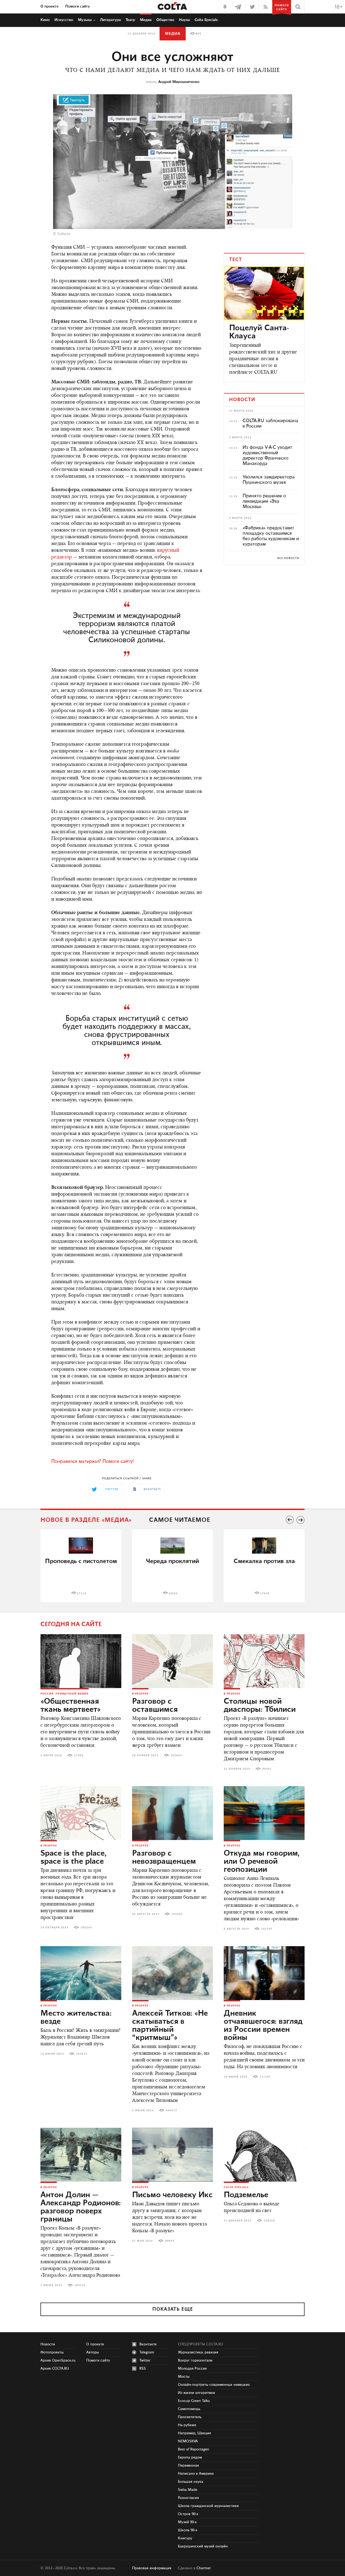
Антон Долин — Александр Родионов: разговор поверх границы (81, 2207)
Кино (45, 20)
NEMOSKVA (188, 2441)
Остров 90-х (188, 2514)
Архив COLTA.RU (55, 2369)
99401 (267, 1769)
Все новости (288, 558)
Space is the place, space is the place (73, 1858)
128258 (269, 2221)
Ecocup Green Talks (194, 2401)
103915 (82, 2054)
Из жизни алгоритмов (196, 2393)
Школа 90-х (188, 2530)
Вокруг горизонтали (195, 2360)
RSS (143, 2369)
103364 (177, 1914)
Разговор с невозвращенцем (164, 1858)
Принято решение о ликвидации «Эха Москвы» (264, 501)
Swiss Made (188, 2490)
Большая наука (191, 2482)
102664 (176, 1755)
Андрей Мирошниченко (179, 82)
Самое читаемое (180, 1520)
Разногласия (188, 2498)
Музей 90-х (187, 2522)
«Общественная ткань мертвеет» (71, 1706)
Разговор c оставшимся (155, 1706)
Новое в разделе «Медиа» (86, 1520)
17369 (79, 1755)
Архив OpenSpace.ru (58, 2360)
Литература (110, 20)
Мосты (184, 2377)
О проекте (49, 6)
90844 (170, 2241)
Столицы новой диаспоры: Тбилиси (260, 1706)
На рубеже (187, 2425)
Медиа (146, 20)
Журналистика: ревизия (198, 2352)
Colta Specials (206, 20)
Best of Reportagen (194, 2449)
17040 (265, 1593)
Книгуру (185, 2538)
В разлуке (140, 1694)
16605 (173, 1593)
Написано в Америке (196, 2474)
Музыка (85, 20)
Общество (165, 20)
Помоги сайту (78, 6)
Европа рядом (190, 2457)
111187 (265, 2077)
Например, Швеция (194, 2433)
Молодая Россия (192, 2369)
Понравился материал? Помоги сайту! (92, 1461)
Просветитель (190, 2417)
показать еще (173, 2309)
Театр (130, 20)
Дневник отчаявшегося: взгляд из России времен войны (263, 2026)
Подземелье (246, 2195)
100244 (86, 1928)
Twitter (145, 2360)
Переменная (188, 2466)
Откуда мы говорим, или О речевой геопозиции (262, 1862)
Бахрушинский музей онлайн (203, 2546)
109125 (80, 2285)
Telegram (147, 2352)
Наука (184, 20)
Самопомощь (189, 2409)
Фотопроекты (52, 2352)
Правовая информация (152, 2568)
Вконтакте (148, 2344)
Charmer (204, 2568)
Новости (48, 2344)
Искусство (64, 20)
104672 (171, 2110)
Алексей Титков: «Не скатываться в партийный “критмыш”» (170, 2026)
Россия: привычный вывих (65, 1694)
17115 (82, 1593)
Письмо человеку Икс (172, 2195)
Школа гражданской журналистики (208, 2506)
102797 (267, 1929)
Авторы (93, 2352)
